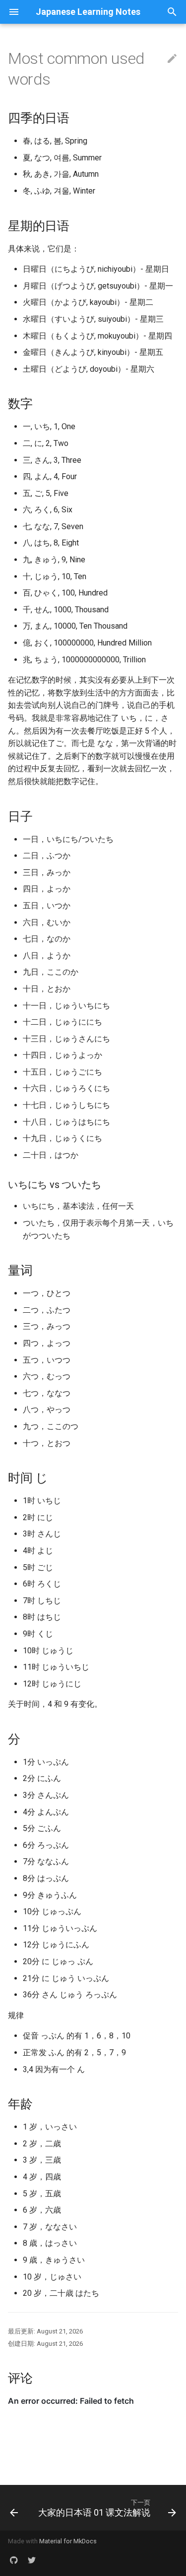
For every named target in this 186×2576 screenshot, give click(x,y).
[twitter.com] (32, 2560)
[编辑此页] (172, 59)
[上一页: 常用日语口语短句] (14, 2508)
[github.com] (14, 2560)
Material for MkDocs (68, 2541)
